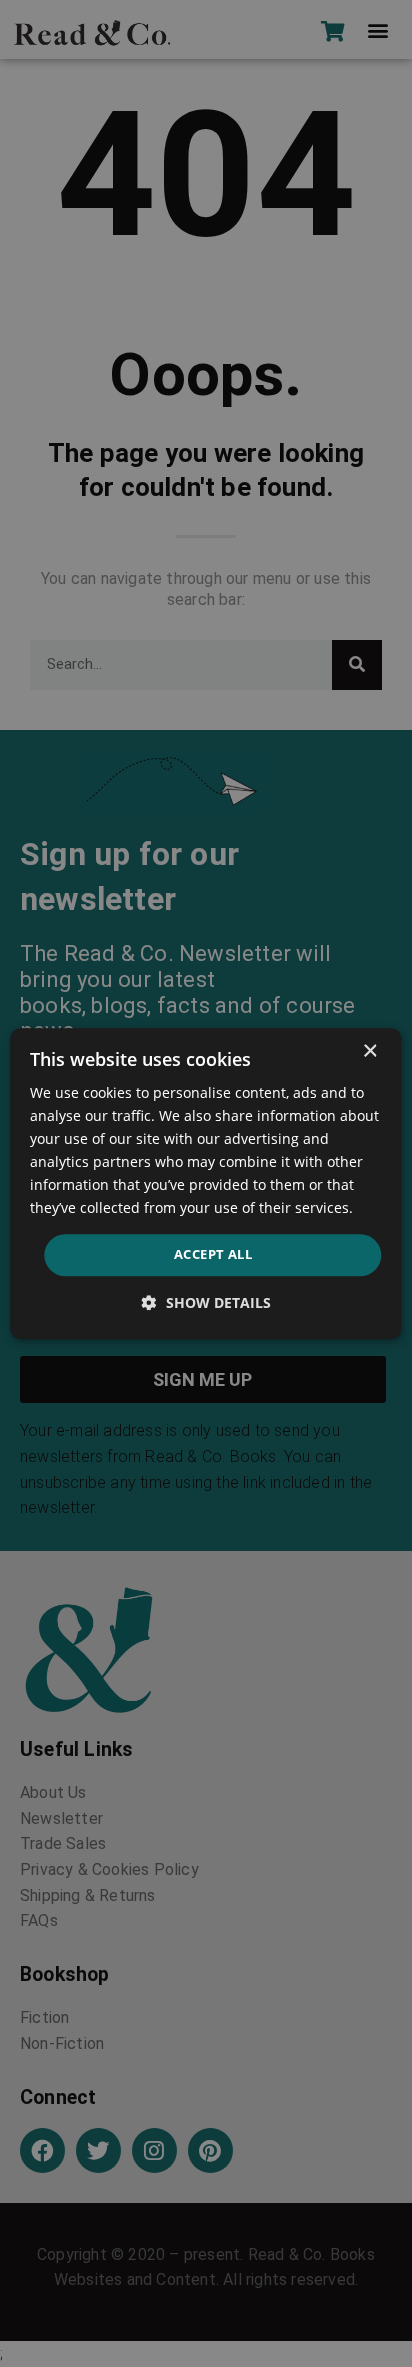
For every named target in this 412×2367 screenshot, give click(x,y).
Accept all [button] (213, 1255)
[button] (206, 1302)
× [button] (369, 1051)
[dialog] (205, 1184)
